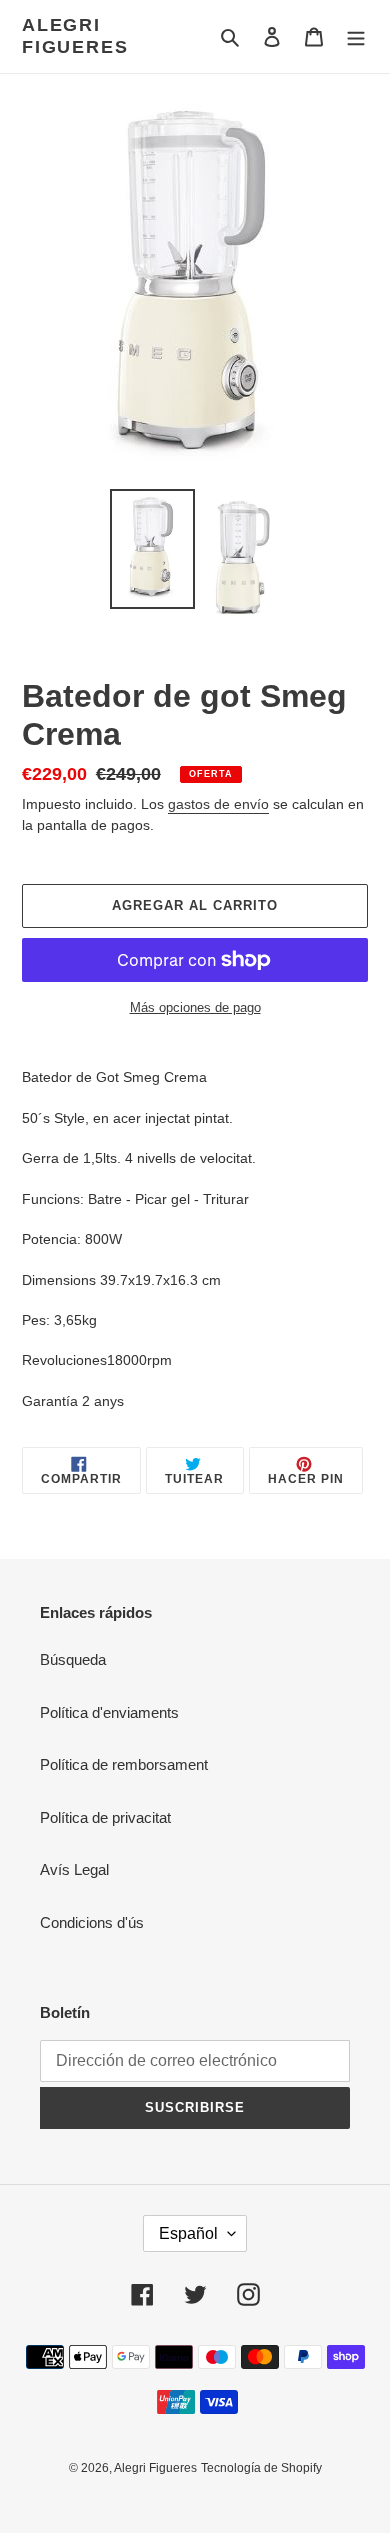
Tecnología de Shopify (261, 2468)
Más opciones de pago (195, 1007)
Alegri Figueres (75, 36)
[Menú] (356, 36)
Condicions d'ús (92, 1922)
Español (188, 2233)
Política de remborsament (124, 1764)
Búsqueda (73, 1659)
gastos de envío (218, 804)
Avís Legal (74, 1869)
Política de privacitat (105, 1817)
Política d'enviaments (109, 1712)
